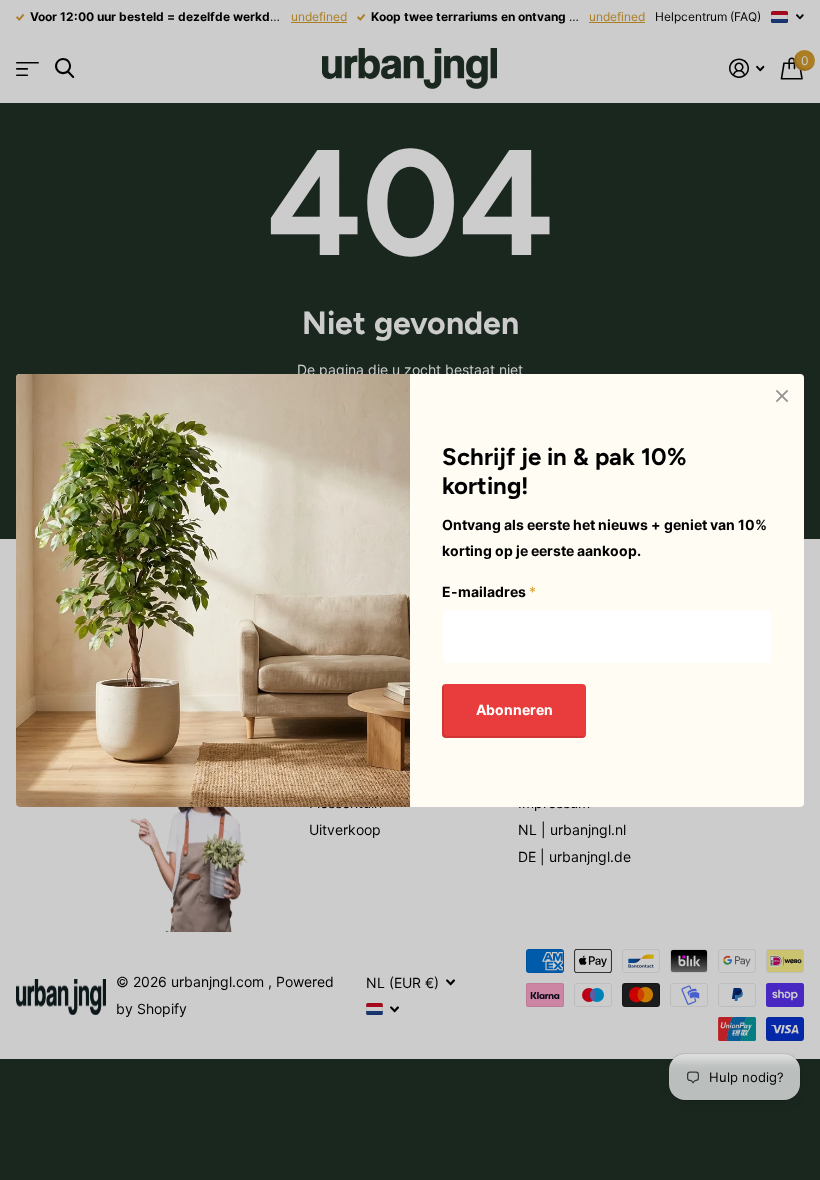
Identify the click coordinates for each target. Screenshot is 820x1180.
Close (782, 396)
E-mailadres (489, 591)
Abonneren (514, 709)
